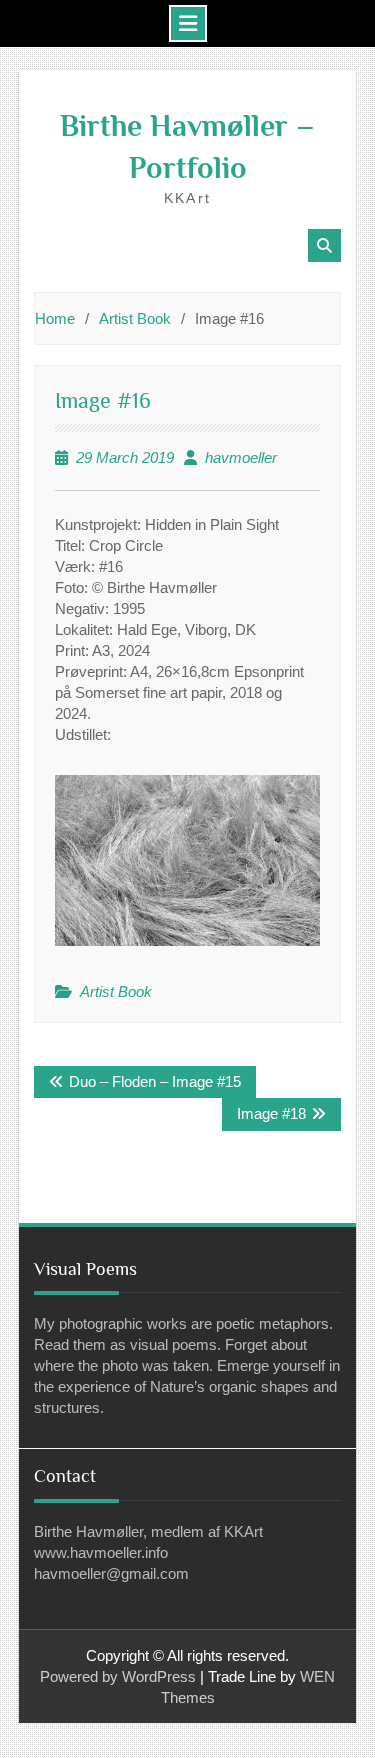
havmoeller (241, 457)
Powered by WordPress (118, 1676)
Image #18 (271, 1113)
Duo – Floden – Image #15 (155, 1081)
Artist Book (116, 991)
